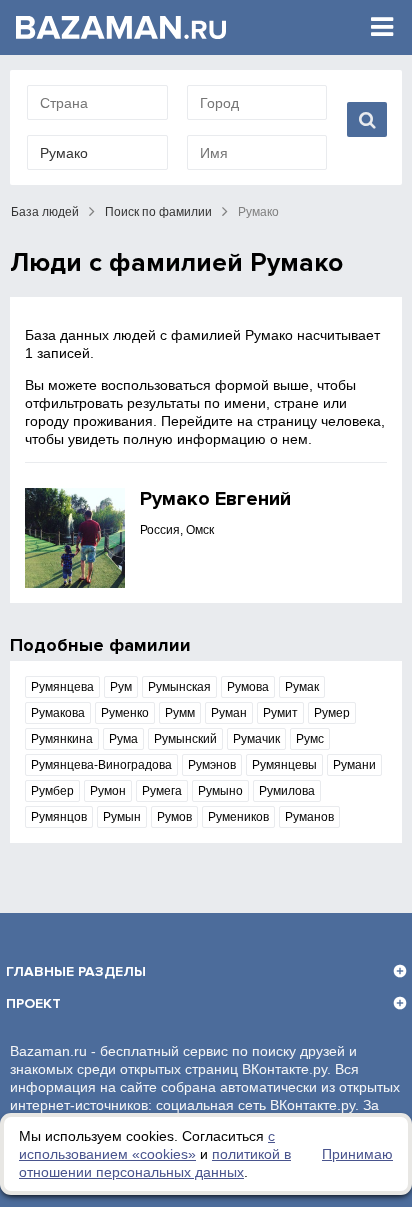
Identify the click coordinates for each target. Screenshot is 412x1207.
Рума (123, 739)
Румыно (220, 791)
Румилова (287, 791)
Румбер (52, 791)
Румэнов (212, 765)
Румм (180, 713)
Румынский (185, 739)
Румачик (256, 739)
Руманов (309, 817)
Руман (229, 713)
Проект (33, 1003)
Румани (354, 765)
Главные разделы (76, 971)
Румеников (238, 817)
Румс (310, 739)
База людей (45, 212)
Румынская (179, 687)
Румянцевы (284, 765)
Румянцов (59, 817)
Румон (108, 791)
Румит (280, 713)
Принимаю (357, 1154)
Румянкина (62, 739)
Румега (162, 791)
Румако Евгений (215, 499)
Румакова (58, 713)
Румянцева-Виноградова (101, 765)
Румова (248, 687)
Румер (332, 713)
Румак (302, 687)
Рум (121, 687)
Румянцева (62, 687)
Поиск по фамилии (158, 212)
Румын (122, 817)
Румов (174, 817)
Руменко (125, 713)
